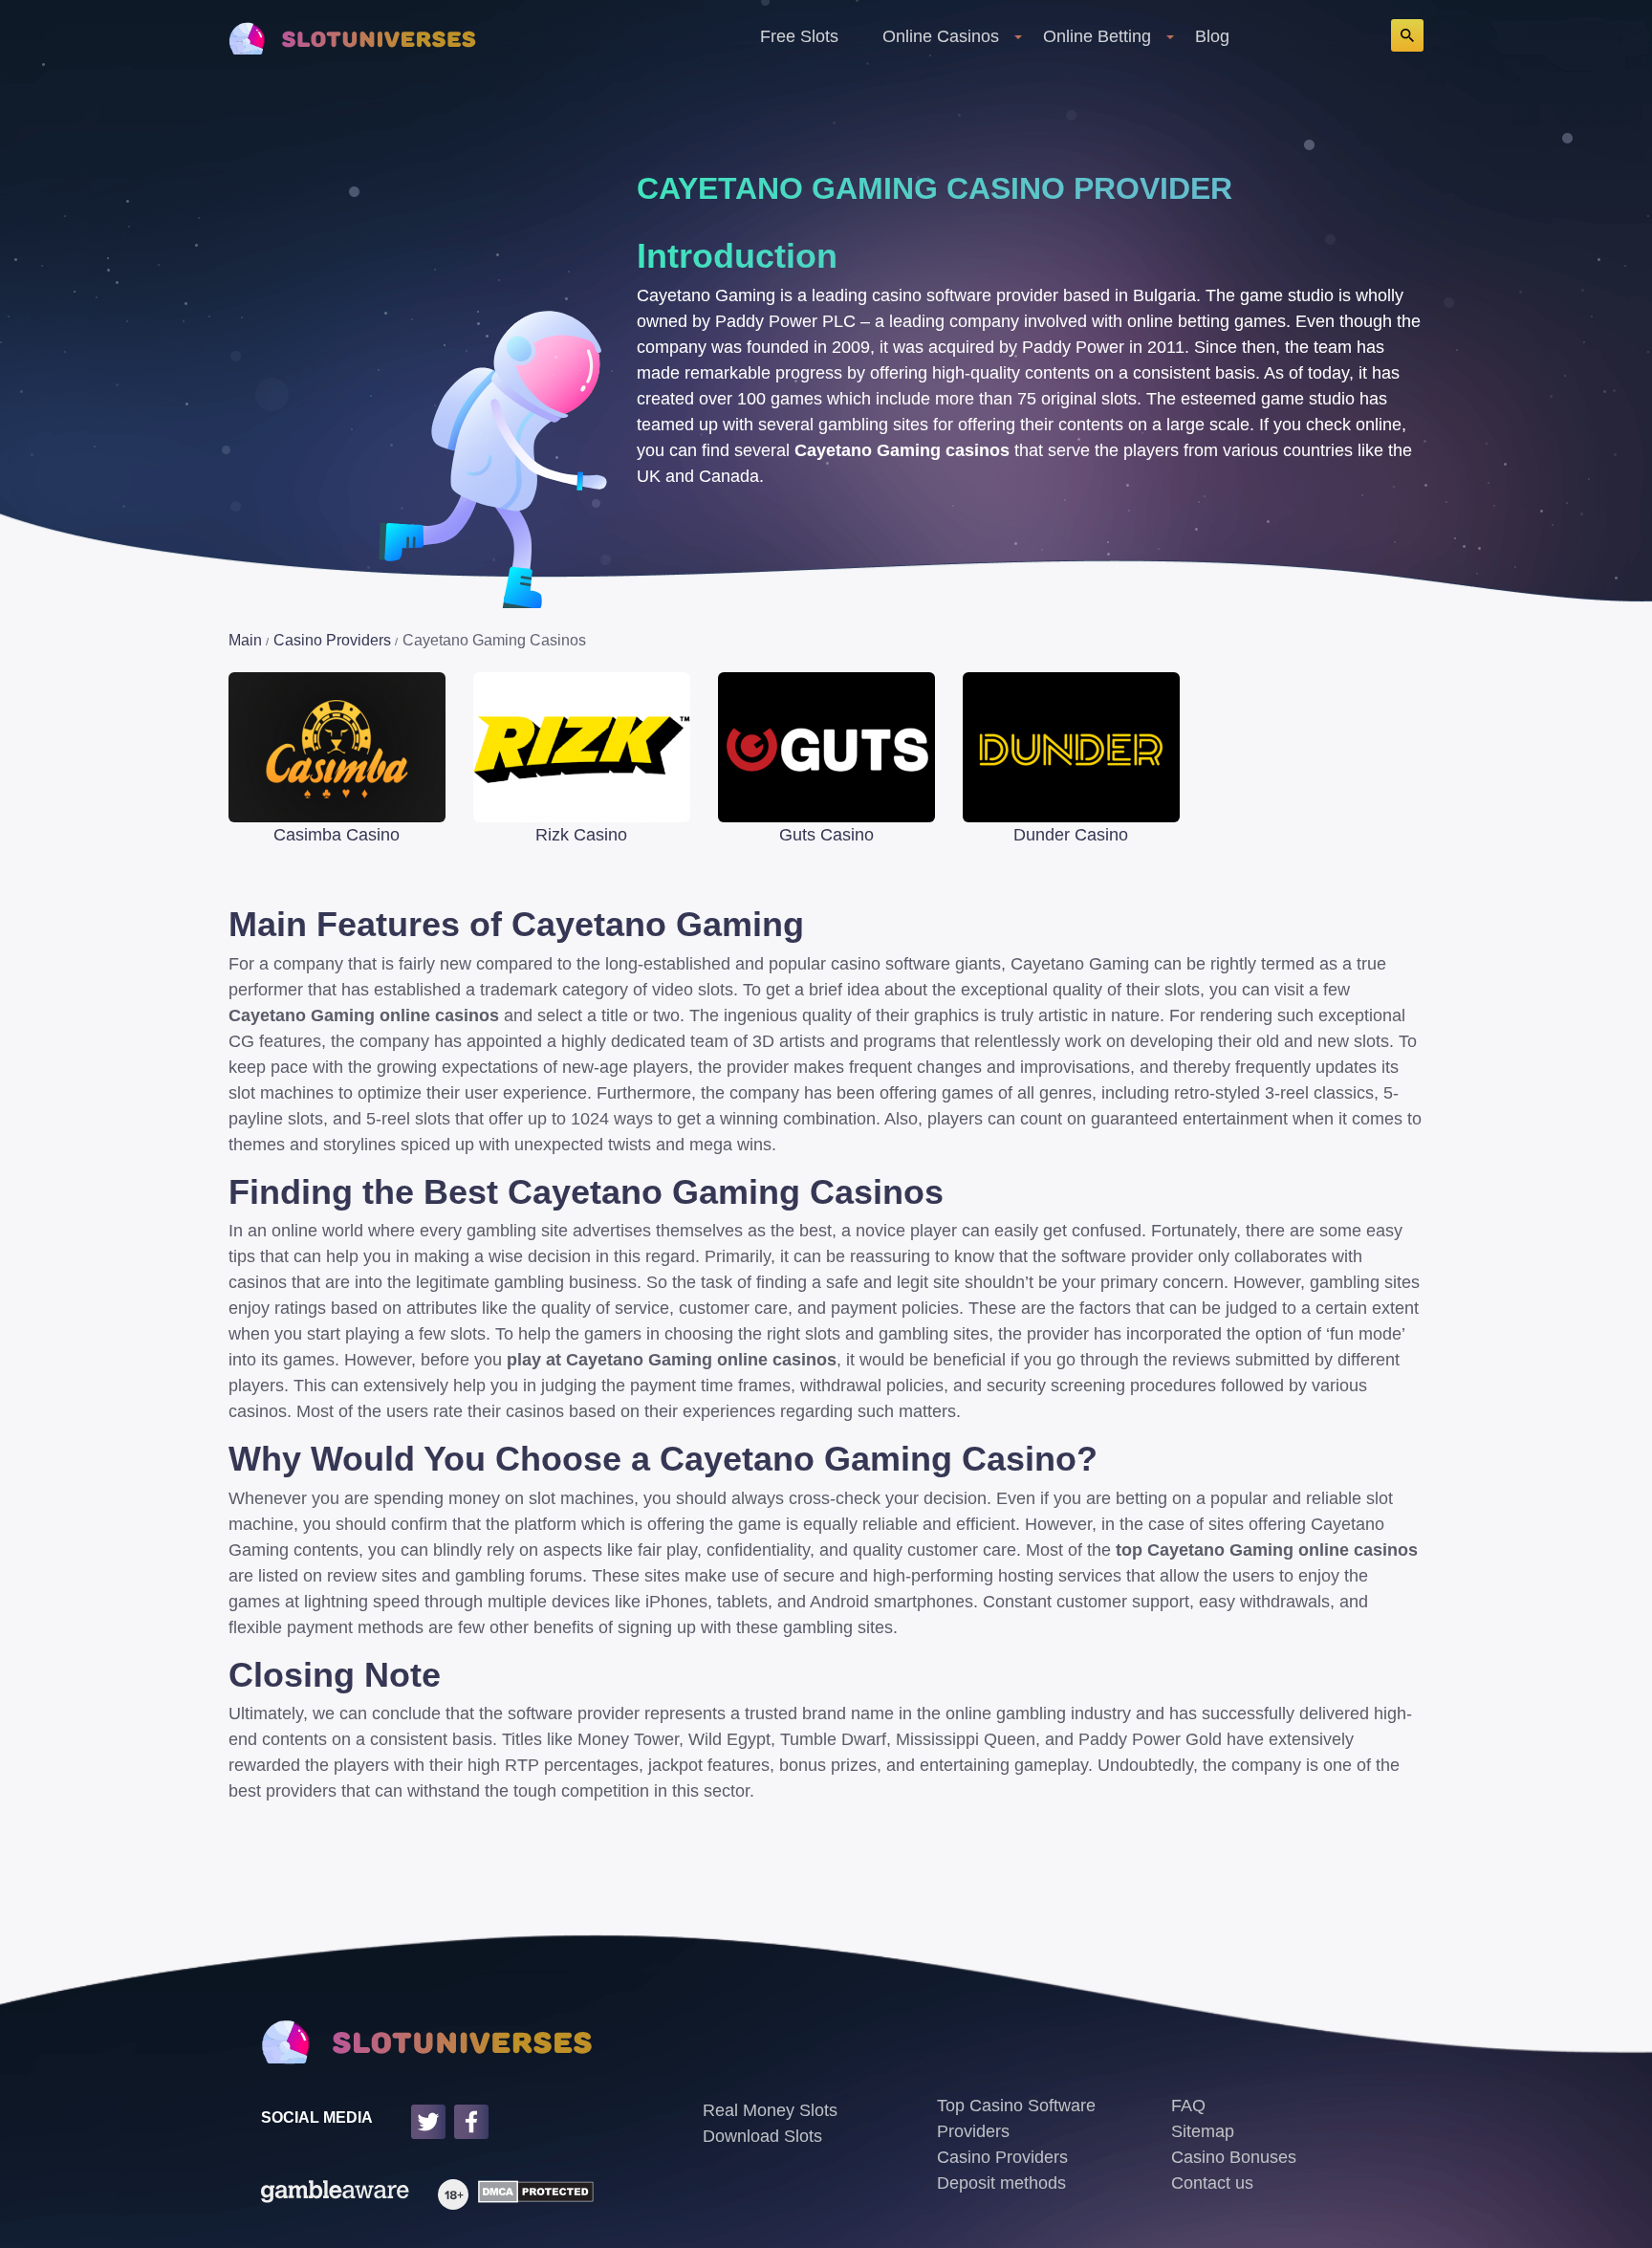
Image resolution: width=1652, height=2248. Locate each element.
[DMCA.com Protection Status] (531, 2194)
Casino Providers (1002, 2157)
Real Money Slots (770, 2110)
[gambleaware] (335, 2194)
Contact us (1212, 2183)
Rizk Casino (581, 835)
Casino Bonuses (1234, 2157)
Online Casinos (941, 36)
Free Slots (799, 36)
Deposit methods (1001, 2183)
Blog (1212, 36)
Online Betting (1097, 36)
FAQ (1188, 2106)
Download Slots (762, 2136)
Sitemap (1203, 2131)
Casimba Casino (337, 835)
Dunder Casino (1071, 835)
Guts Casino (826, 835)
